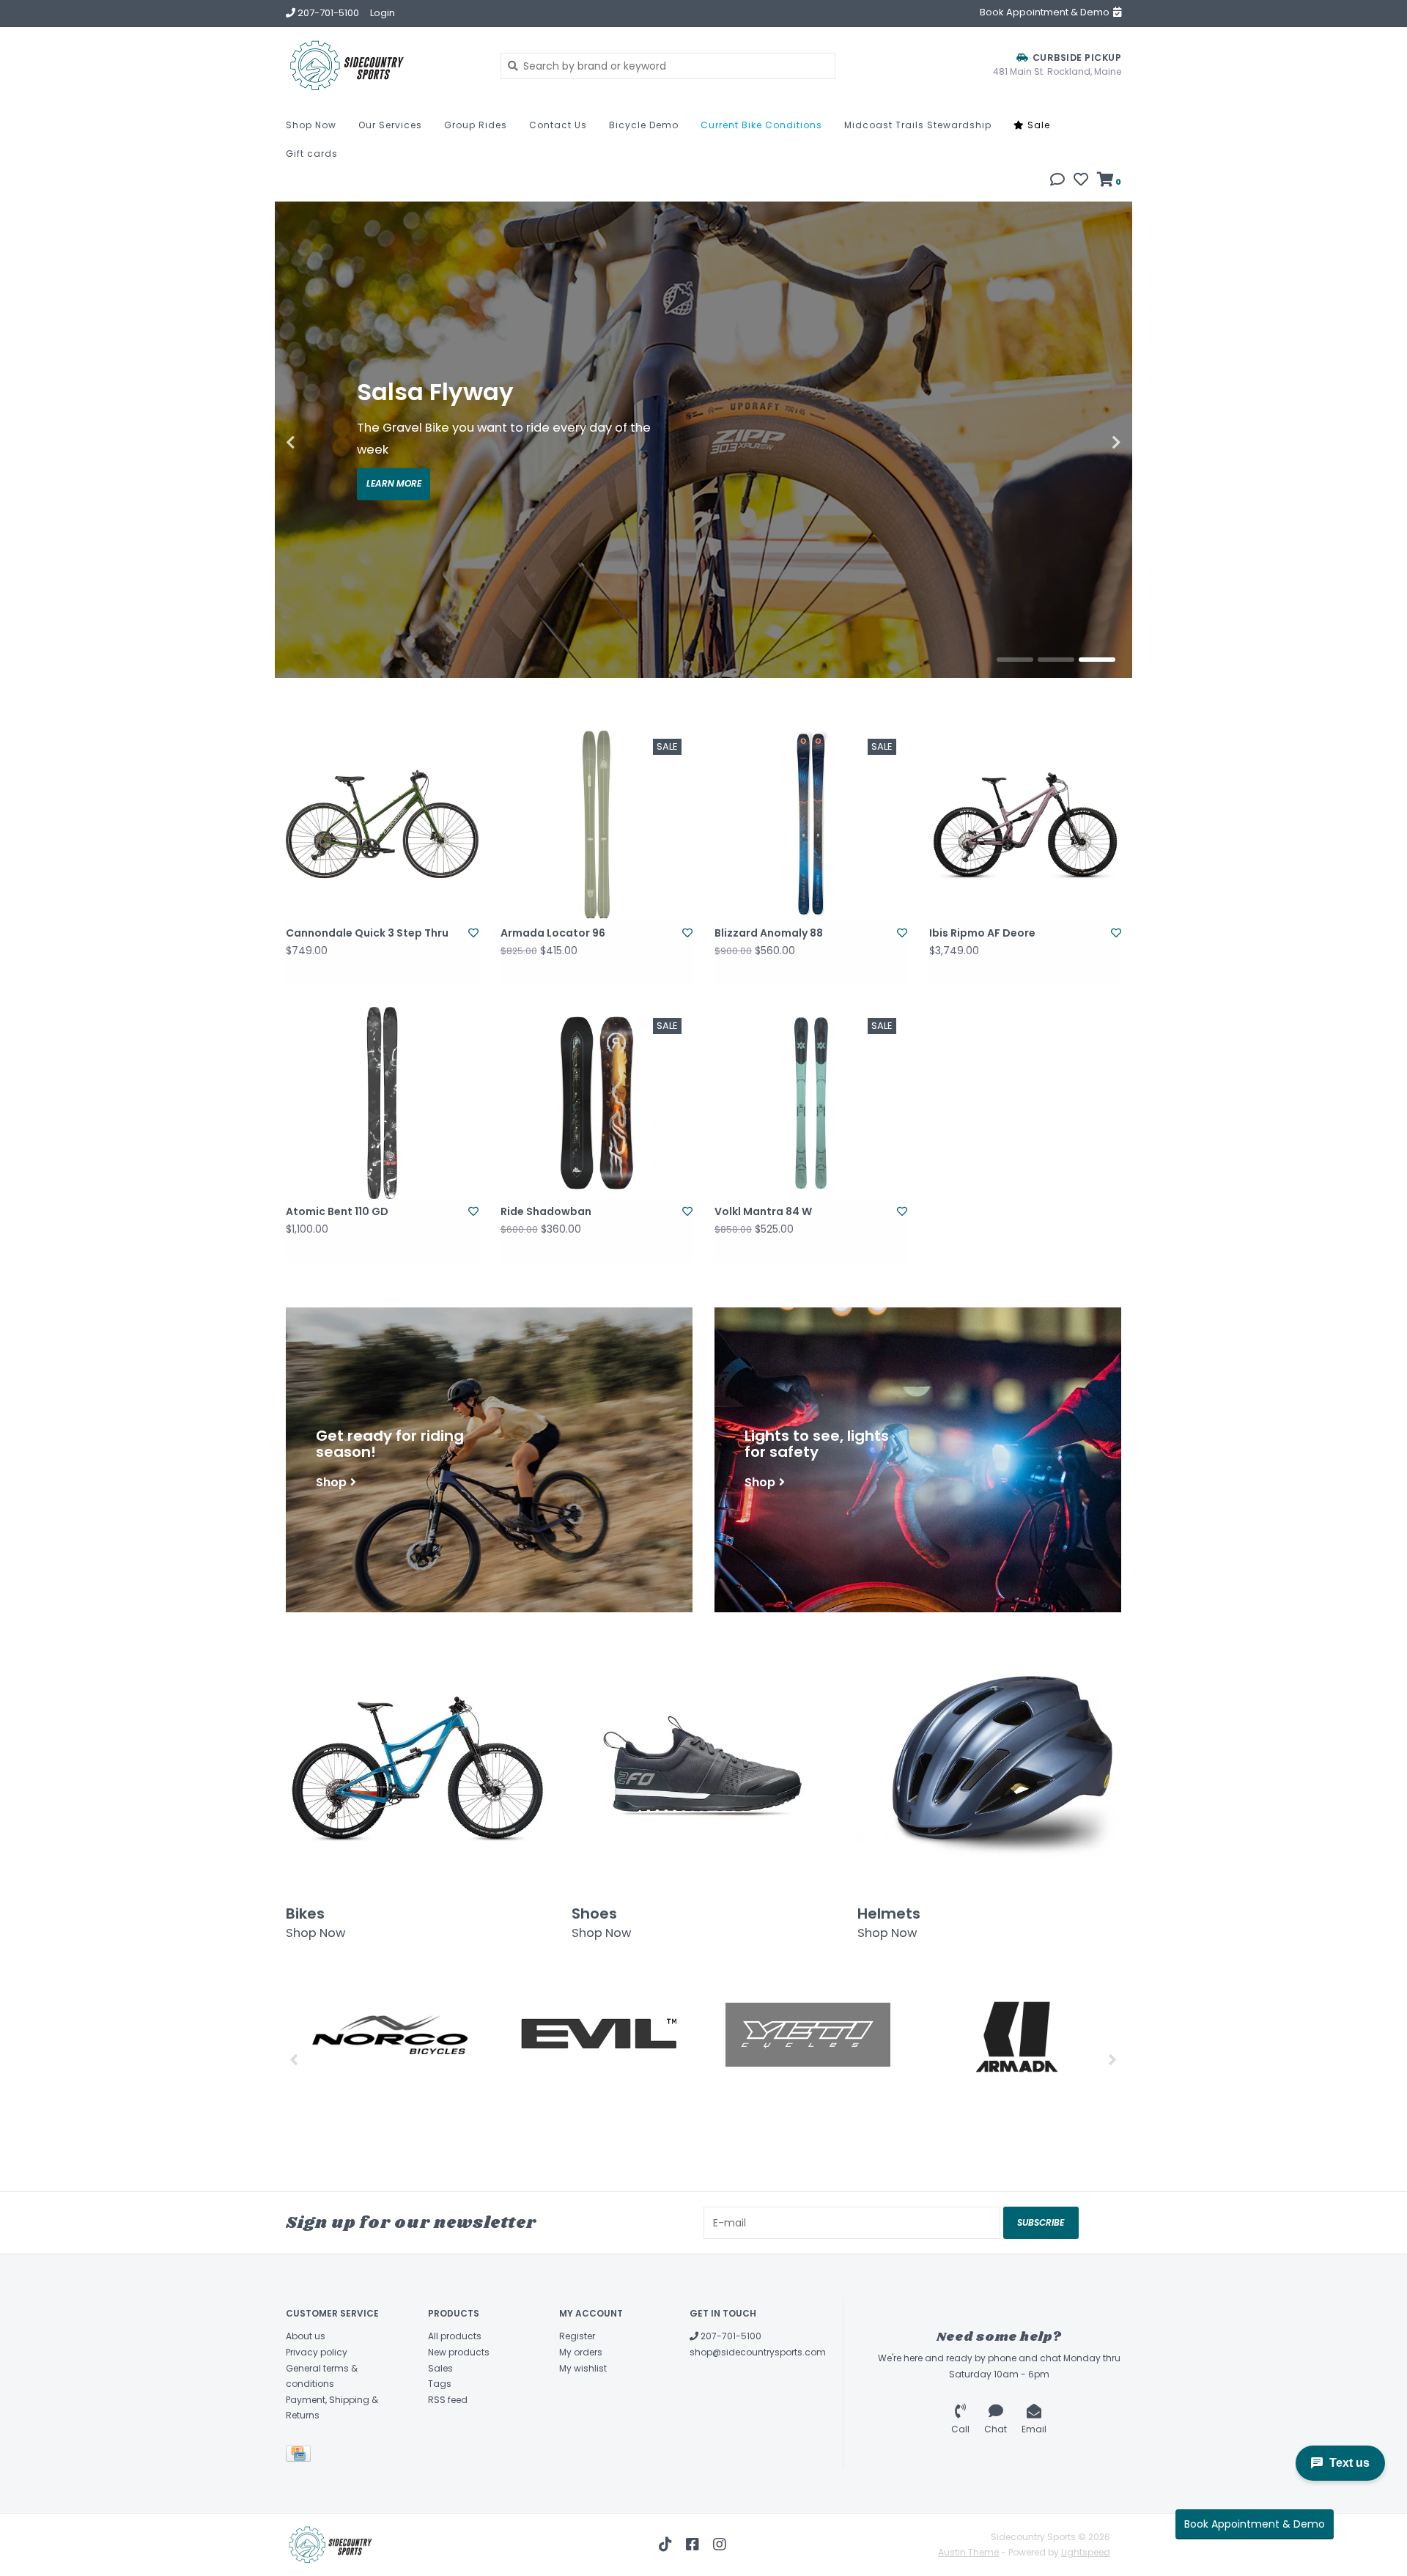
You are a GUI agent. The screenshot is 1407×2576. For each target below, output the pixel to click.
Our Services (390, 125)
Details (394, 473)
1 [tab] (1015, 660)
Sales (440, 2368)
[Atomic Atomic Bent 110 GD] (382, 1103)
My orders (581, 2352)
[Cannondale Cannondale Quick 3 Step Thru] (382, 824)
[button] (1057, 181)
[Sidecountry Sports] (382, 66)
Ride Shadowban (546, 1211)
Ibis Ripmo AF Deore (982, 933)
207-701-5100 (730, 2336)
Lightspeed (1086, 2552)
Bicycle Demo (644, 125)
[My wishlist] (1081, 181)
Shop (331, 1481)
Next (1085, 443)
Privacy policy (317, 2352)
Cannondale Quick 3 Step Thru (367, 933)
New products (459, 2352)
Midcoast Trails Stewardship (918, 125)
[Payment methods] (301, 2456)
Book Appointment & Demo (1255, 2524)
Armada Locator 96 (553, 933)
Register (577, 2336)
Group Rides (476, 125)
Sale (1037, 125)
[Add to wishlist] (473, 933)
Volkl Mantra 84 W (763, 1211)
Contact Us (558, 125)
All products (455, 2336)
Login (383, 13)
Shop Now (311, 125)
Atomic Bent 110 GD (337, 1211)
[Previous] (294, 2059)
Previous (322, 443)
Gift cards (312, 154)
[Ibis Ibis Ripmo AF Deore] (1026, 824)
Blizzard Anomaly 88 (769, 933)
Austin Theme (968, 2552)
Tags (440, 2384)
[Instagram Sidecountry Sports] (720, 2544)
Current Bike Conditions (761, 125)
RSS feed (448, 2400)
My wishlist (583, 2368)
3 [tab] (1097, 660)
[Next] (1113, 2059)
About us (306, 2336)
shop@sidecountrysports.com (758, 2352)
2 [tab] (1056, 660)
